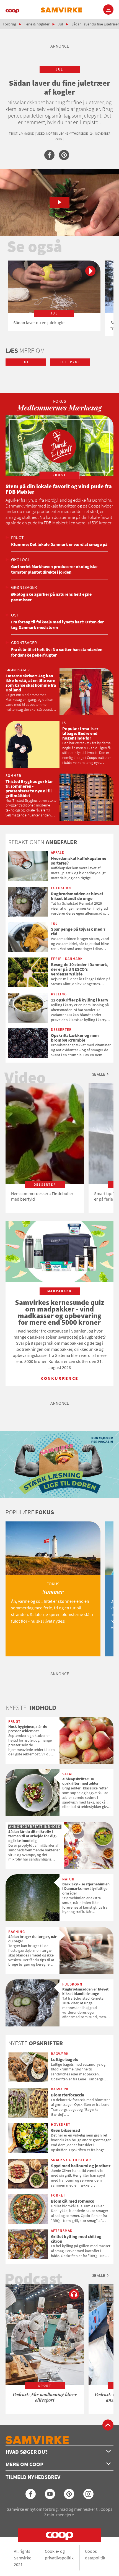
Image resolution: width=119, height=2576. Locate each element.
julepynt (70, 362)
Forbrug (9, 24)
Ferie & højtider (37, 24)
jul (59, 69)
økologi (20, 560)
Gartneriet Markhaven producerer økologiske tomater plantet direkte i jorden (54, 569)
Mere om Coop (24, 2464)
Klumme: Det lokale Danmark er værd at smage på (59, 544)
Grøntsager (24, 587)
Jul (60, 24)
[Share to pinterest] (64, 155)
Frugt (17, 537)
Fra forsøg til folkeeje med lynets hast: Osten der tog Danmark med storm (57, 625)
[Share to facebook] (49, 155)
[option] (54, 296)
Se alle (99, 1074)
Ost (15, 615)
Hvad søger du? (27, 2452)
